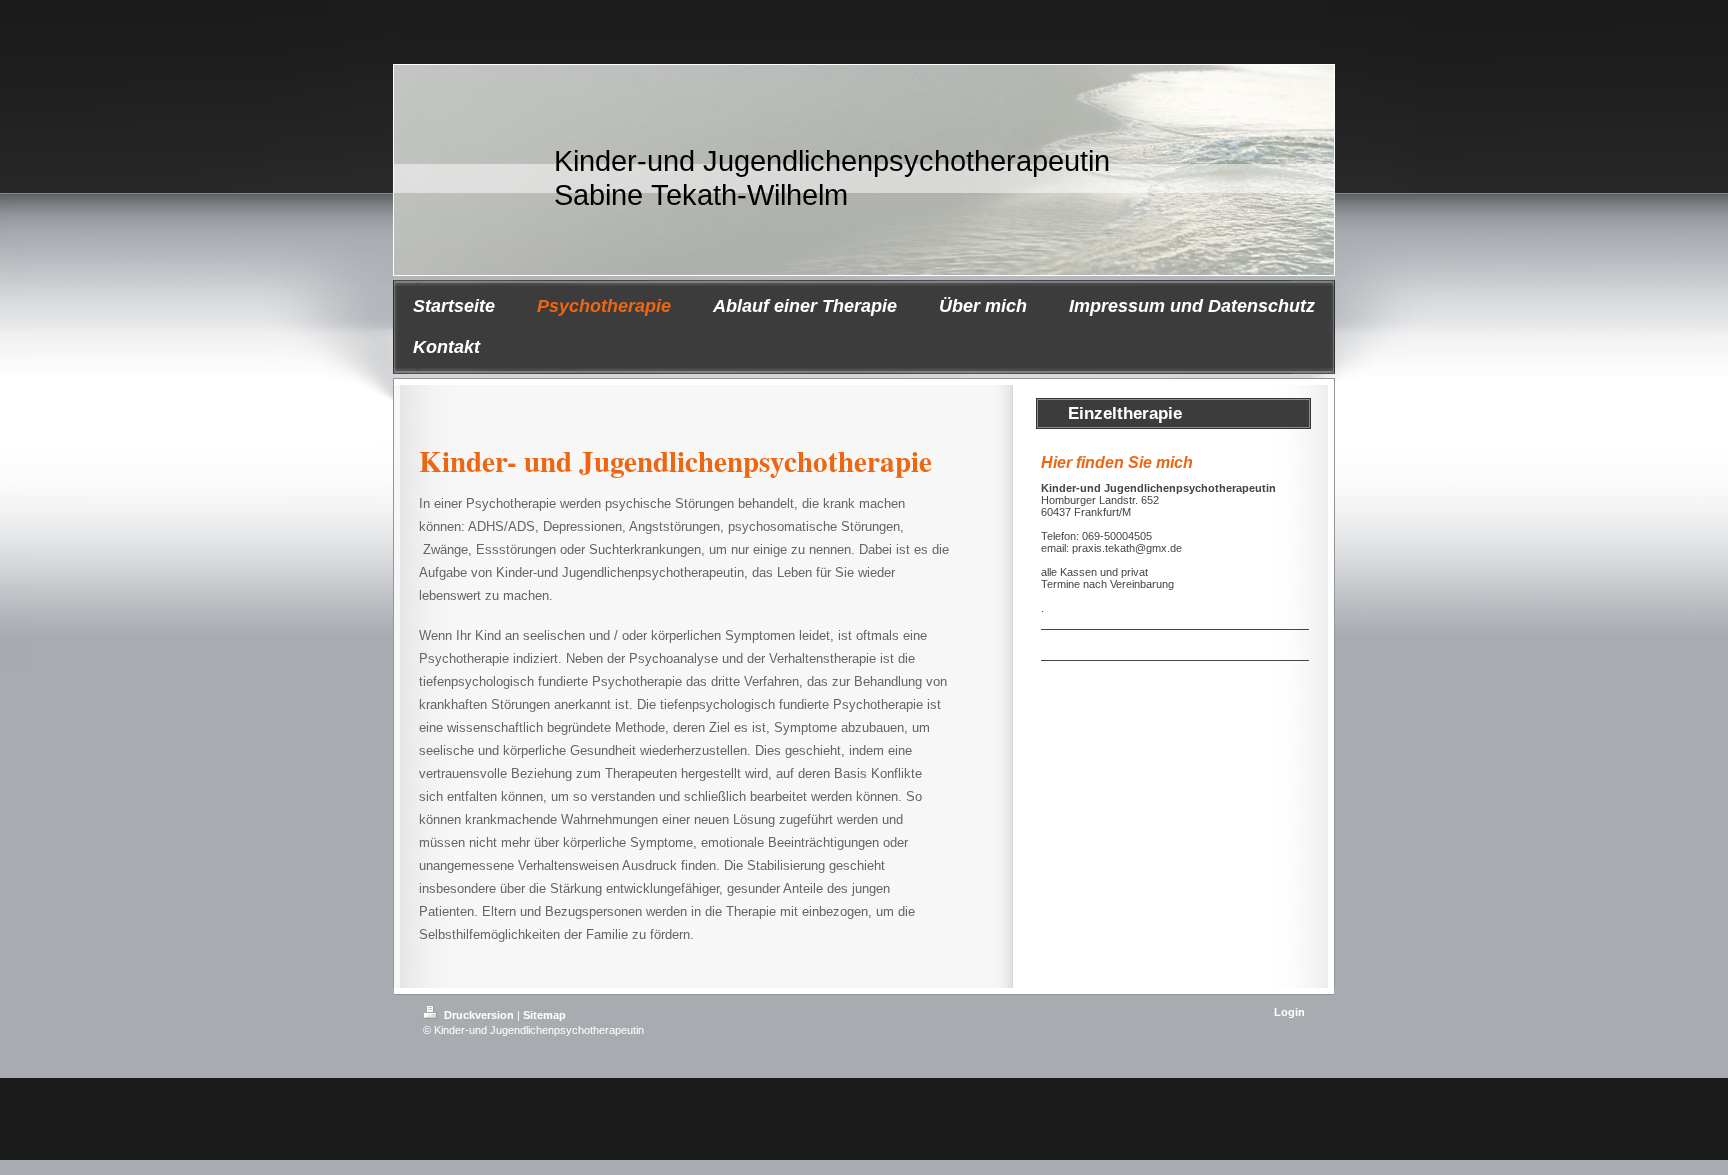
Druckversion (479, 1015)
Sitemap (544, 1015)
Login (1289, 1012)
